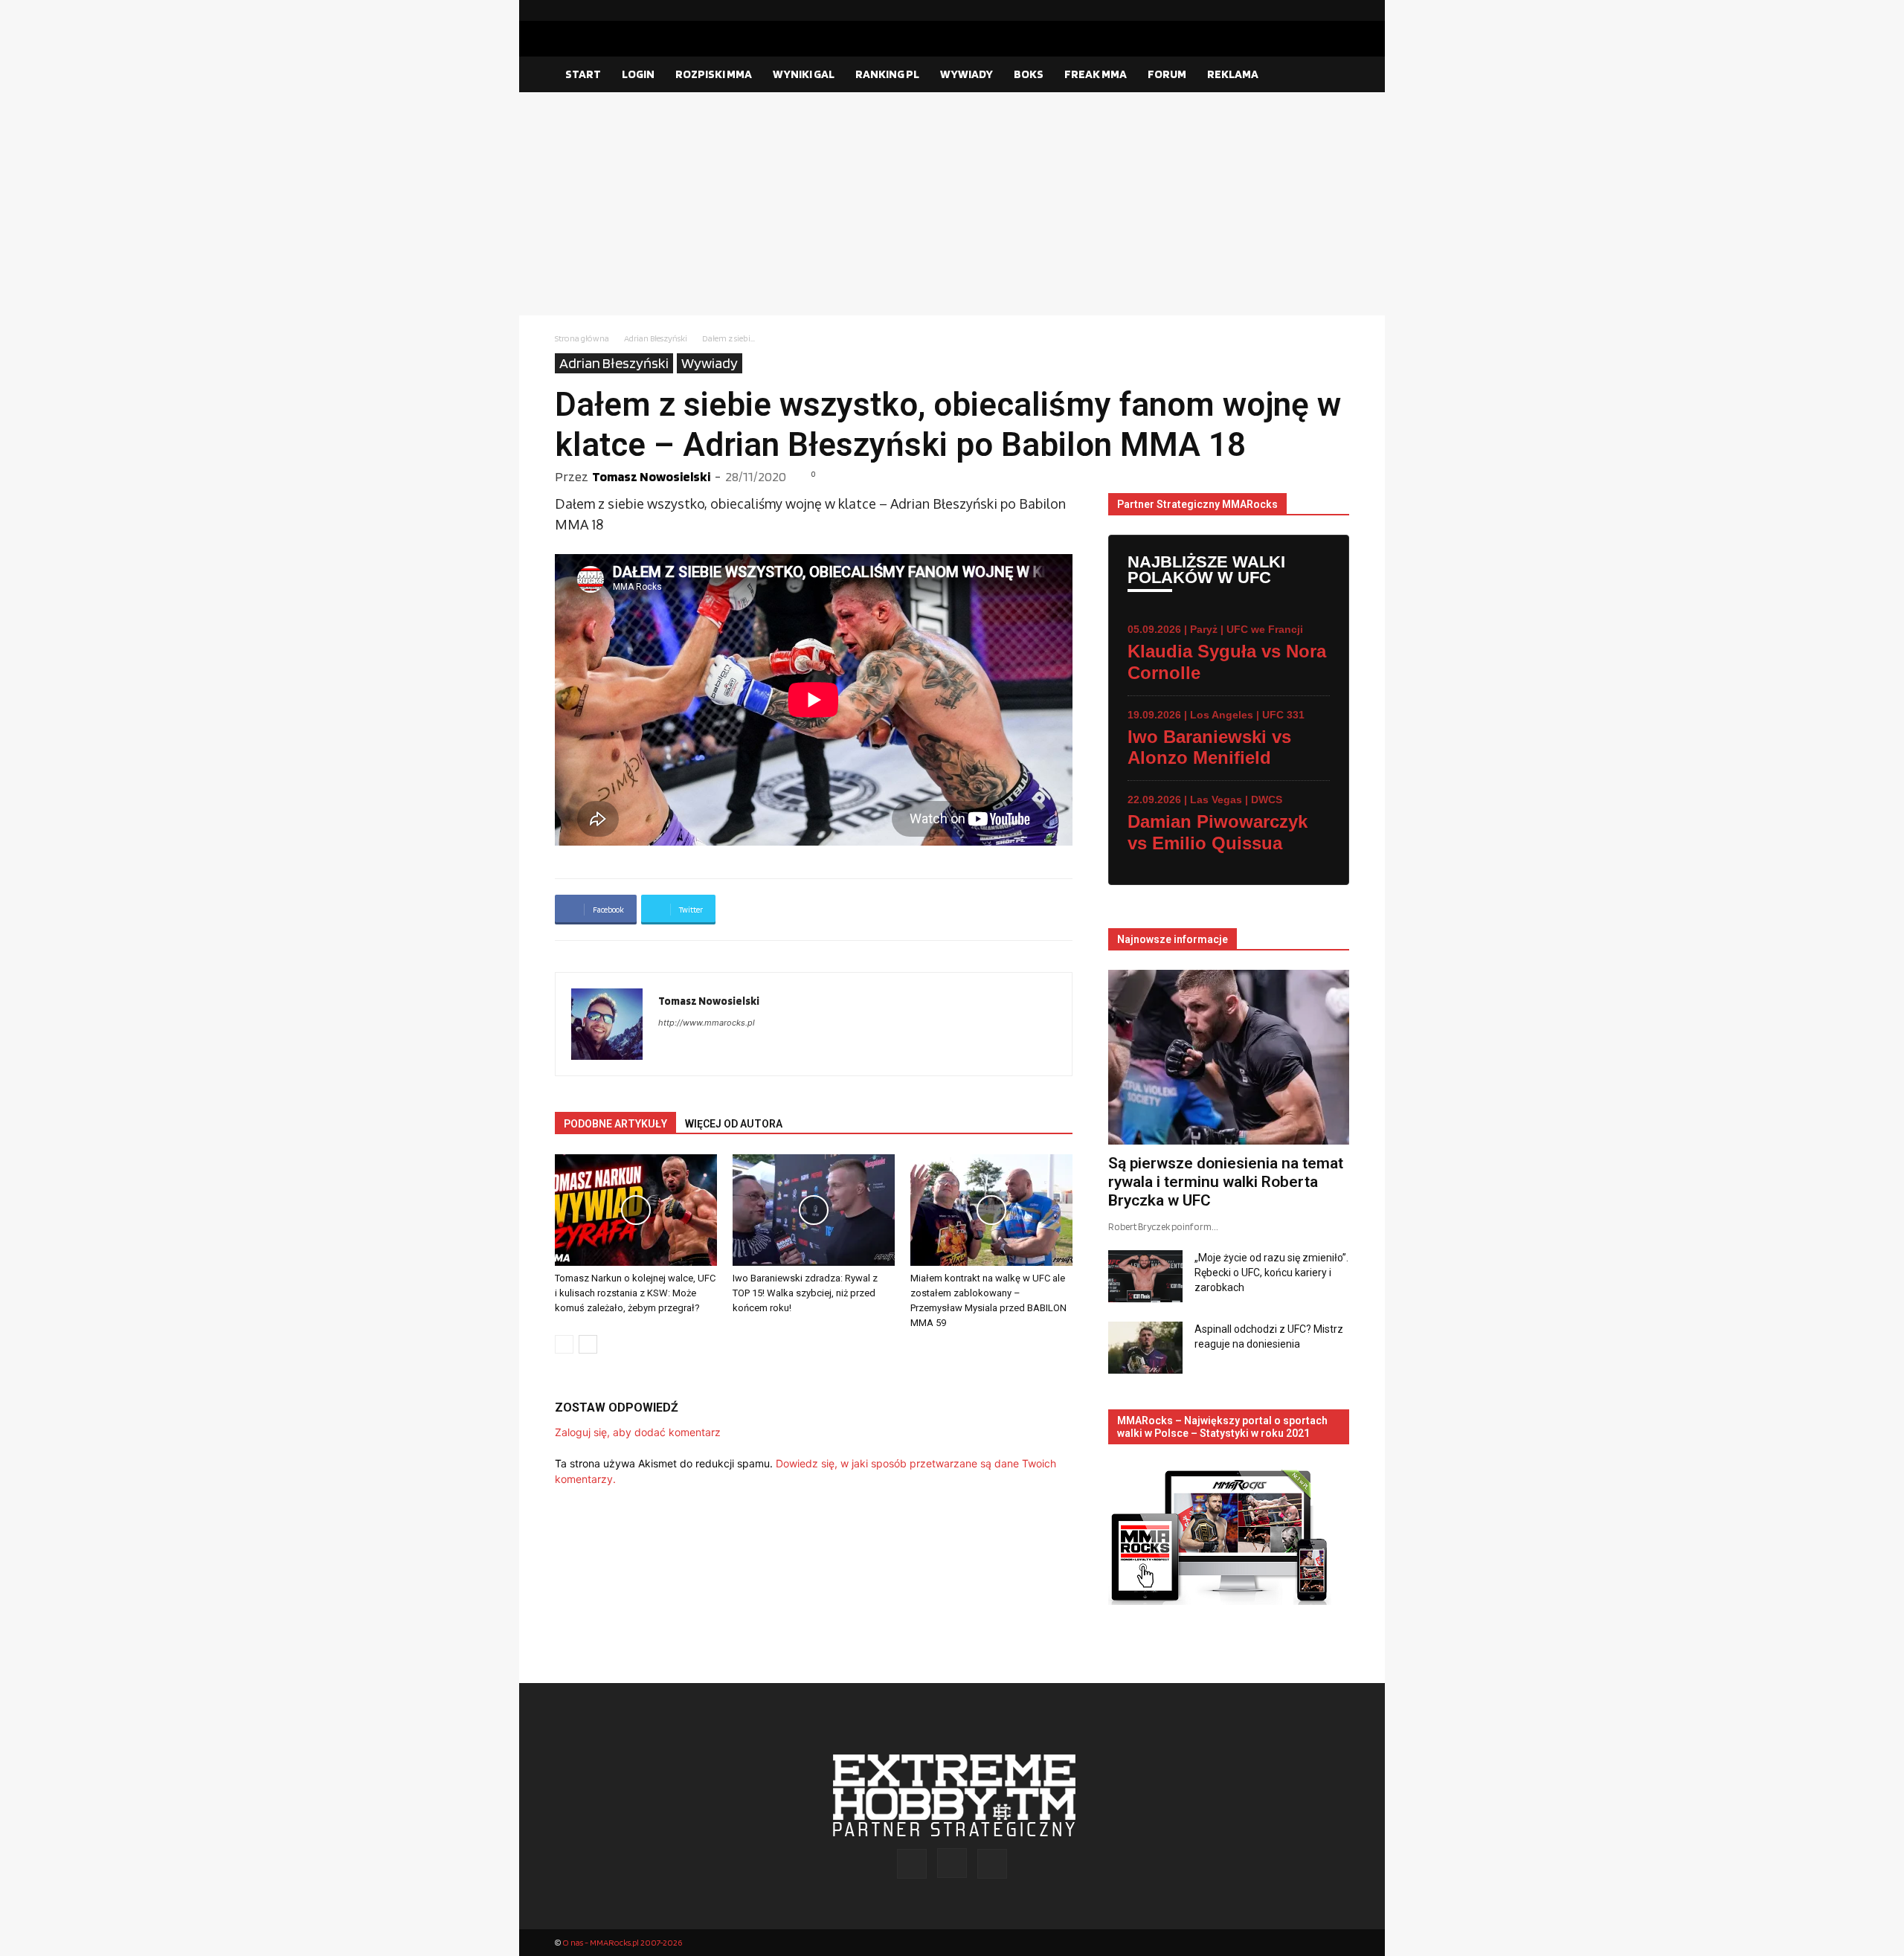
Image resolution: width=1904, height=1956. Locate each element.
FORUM (1167, 74)
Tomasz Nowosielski (651, 476)
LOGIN (638, 74)
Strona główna (582, 338)
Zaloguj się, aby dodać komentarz (638, 1432)
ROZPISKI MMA (714, 74)
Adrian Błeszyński (656, 338)
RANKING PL (887, 74)
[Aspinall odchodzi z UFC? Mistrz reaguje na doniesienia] (1145, 1348)
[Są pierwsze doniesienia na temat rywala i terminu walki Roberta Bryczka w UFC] (1229, 1057)
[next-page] (588, 1344)
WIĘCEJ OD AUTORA (734, 1124)
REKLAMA (1233, 74)
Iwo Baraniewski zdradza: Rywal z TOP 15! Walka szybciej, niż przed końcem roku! (805, 1293)
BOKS (1029, 74)
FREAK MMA (1096, 74)
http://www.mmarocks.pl (707, 1023)
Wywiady (710, 363)
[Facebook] (1290, 10)
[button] (1331, 75)
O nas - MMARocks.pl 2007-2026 (622, 1942)
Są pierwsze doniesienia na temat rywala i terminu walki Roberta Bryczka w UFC (1226, 1182)
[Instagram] (1314, 10)
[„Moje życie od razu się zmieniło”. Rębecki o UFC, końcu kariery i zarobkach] (1145, 1276)
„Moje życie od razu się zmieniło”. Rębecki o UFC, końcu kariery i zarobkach (1271, 1273)
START (583, 74)
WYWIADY (967, 74)
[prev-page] (564, 1344)
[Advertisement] (952, 204)
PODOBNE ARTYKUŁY (615, 1124)
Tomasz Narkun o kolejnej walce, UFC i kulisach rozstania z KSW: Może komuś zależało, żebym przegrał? (635, 1293)
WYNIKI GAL (804, 74)
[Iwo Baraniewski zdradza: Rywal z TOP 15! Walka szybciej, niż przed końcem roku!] (814, 1210)
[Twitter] (1338, 10)
